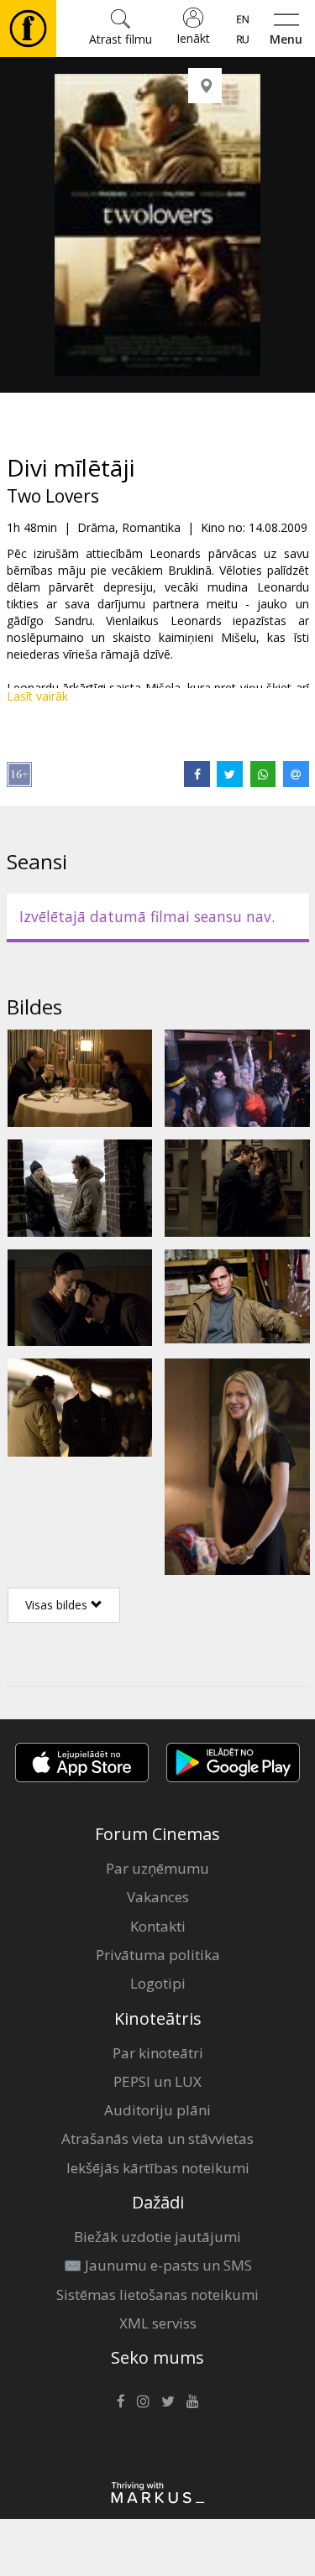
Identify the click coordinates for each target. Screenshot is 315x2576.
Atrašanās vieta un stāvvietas (157, 2138)
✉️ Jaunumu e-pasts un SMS (158, 2265)
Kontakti (158, 1926)
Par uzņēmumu (157, 1868)
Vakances (158, 1897)
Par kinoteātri (158, 2053)
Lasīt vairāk (37, 696)
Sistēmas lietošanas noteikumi (157, 2294)
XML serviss (158, 2323)
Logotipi (158, 1983)
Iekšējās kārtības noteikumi (158, 2168)
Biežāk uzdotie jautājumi (157, 2237)
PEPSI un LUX (157, 2081)
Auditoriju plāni (157, 2110)
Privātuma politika (158, 1955)
